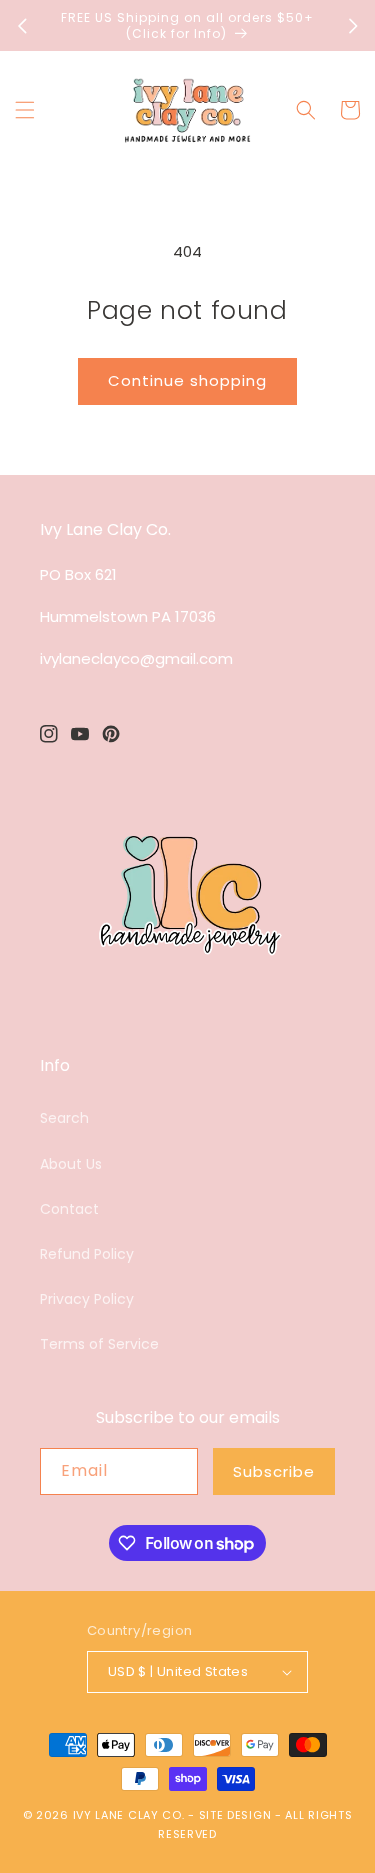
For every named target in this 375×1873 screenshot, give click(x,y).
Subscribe (274, 1471)
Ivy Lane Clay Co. (129, 1815)
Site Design (235, 1815)
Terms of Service (99, 1344)
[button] (25, 110)
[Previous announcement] (22, 26)
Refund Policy (87, 1254)
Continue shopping (187, 380)
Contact (69, 1209)
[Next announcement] (353, 26)
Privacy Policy (87, 1299)
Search (64, 1118)
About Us (71, 1164)
